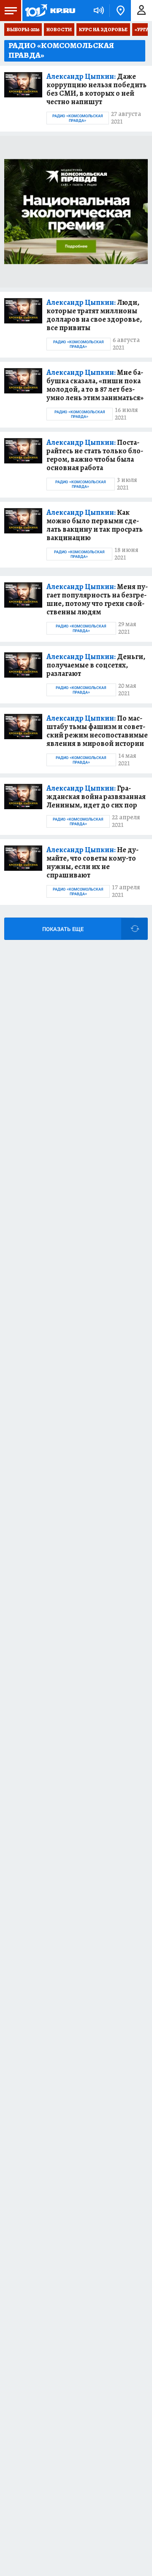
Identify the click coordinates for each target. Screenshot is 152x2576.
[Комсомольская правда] (50, 11)
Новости (59, 30)
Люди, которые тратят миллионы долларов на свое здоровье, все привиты (94, 315)
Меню (11, 11)
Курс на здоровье (103, 30)
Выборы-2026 (23, 30)
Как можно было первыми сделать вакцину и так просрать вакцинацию (95, 525)
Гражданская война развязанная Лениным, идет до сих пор (96, 797)
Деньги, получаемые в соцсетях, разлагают (96, 665)
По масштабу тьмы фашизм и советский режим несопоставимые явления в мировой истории (97, 731)
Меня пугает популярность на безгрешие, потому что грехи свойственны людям (97, 599)
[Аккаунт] (141, 11)
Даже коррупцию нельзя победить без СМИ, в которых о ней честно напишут (96, 89)
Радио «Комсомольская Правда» (78, 118)
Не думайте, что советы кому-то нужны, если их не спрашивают (92, 862)
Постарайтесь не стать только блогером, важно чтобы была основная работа (95, 455)
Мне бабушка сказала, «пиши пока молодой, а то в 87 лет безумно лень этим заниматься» (95, 385)
